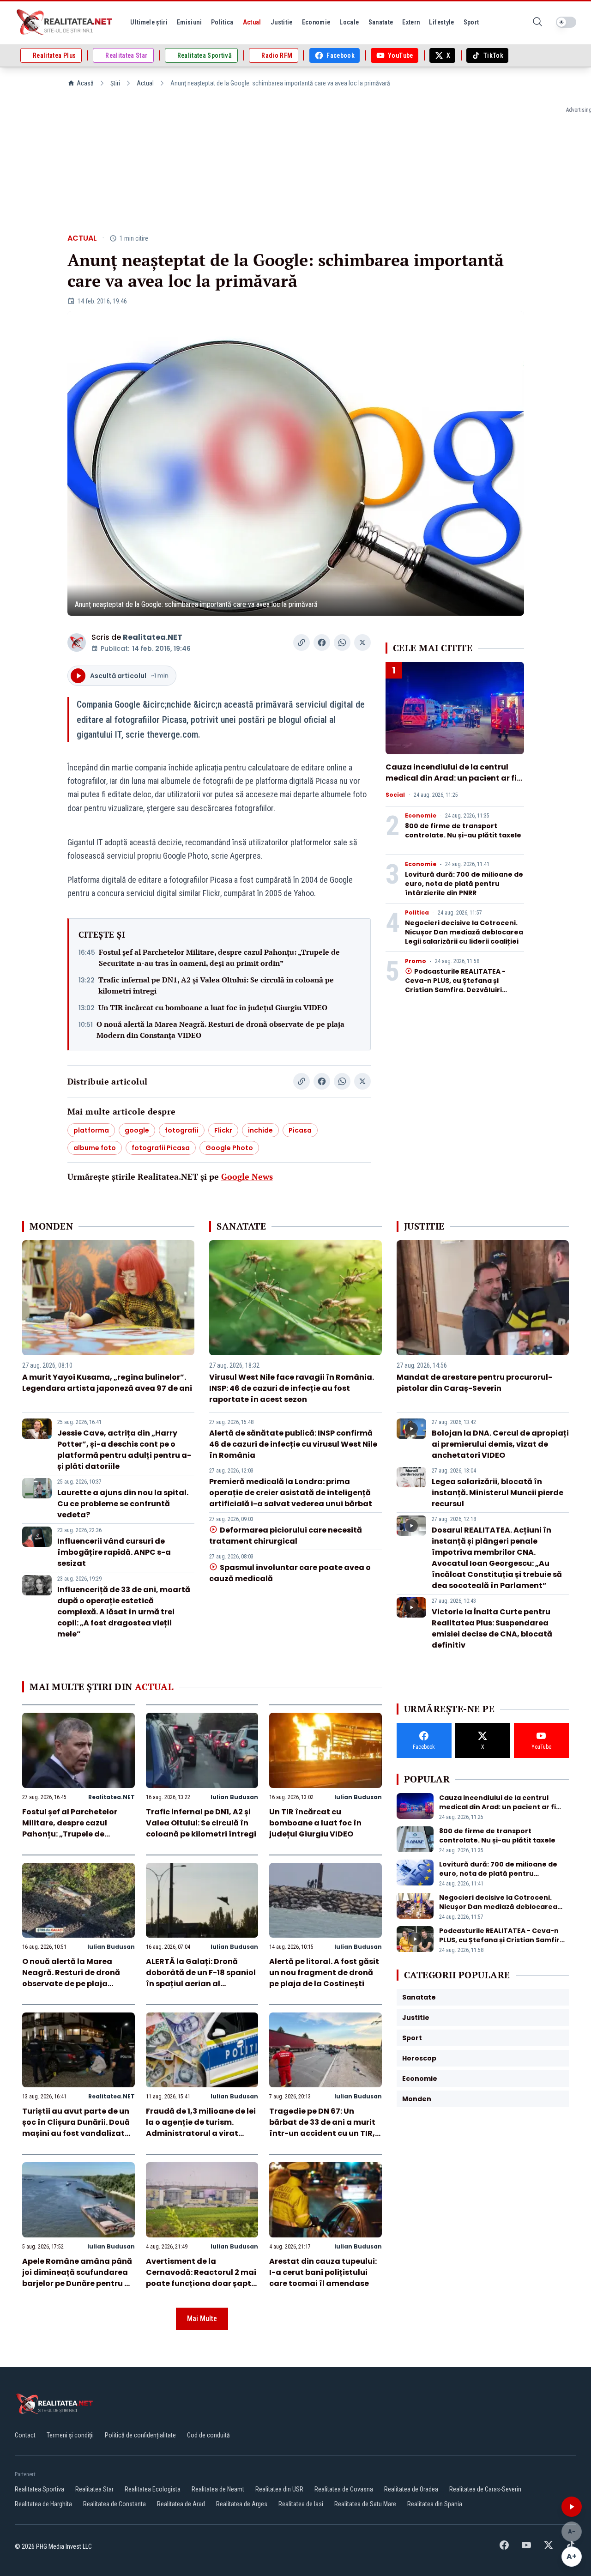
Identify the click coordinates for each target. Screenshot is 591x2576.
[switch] (566, 22)
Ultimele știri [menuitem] (149, 22)
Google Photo (229, 1148)
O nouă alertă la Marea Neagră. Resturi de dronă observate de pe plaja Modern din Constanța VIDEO (220, 1030)
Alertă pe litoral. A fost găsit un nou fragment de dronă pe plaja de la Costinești (324, 1973)
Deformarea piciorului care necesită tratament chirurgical (285, 1536)
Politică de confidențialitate (140, 2435)
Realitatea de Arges (242, 2504)
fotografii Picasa (161, 1148)
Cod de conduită (208, 2435)
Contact (25, 2435)
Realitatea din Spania (435, 2504)
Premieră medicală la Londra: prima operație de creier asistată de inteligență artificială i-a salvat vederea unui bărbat (291, 1493)
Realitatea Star (94, 2489)
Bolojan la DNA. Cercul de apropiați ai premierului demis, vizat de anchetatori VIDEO (500, 1444)
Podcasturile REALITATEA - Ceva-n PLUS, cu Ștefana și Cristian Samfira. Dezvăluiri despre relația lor (455, 985)
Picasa (300, 1130)
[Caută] (537, 22)
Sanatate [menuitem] (381, 22)
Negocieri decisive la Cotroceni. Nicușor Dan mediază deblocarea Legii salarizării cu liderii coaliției (464, 932)
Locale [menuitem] (349, 22)
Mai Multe (202, 2318)
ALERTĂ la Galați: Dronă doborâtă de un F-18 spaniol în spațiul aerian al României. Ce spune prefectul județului (201, 1984)
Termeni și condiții (70, 2435)
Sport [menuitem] (471, 22)
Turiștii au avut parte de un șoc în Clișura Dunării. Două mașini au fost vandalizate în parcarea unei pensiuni (76, 2128)
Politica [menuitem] (222, 22)
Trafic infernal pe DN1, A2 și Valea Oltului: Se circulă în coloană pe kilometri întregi (216, 985)
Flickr (223, 1130)
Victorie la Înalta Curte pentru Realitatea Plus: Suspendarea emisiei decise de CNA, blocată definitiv (492, 1628)
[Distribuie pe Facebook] (322, 642)
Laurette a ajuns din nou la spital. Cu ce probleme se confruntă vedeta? (123, 1504)
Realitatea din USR (279, 2489)
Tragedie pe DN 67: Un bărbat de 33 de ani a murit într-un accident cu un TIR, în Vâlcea (322, 2128)
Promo (416, 961)
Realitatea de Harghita (43, 2504)
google (137, 1130)
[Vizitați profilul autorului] (77, 642)
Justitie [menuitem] (282, 22)
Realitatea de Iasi (301, 2504)
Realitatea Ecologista (153, 2489)
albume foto (95, 1148)
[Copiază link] (302, 642)
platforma (91, 1130)
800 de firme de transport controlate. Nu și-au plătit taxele (463, 830)
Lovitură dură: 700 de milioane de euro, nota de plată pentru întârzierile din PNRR (464, 884)
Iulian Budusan (234, 1797)
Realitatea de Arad (181, 2504)
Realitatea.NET (153, 637)
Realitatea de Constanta (115, 2504)
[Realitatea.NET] (65, 22)
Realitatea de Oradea (411, 2489)
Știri (115, 83)
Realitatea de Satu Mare (365, 2504)
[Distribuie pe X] (362, 642)
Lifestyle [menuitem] (441, 22)
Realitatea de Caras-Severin (485, 2489)
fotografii (182, 1130)
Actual (145, 83)
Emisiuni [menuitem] (189, 22)
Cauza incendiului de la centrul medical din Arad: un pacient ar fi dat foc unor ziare (451, 778)
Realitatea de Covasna (344, 2489)
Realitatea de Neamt (218, 2489)
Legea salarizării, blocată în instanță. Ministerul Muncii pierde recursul (498, 1493)
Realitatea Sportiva (39, 2489)
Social (395, 795)
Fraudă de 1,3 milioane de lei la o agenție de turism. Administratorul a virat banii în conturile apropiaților (201, 2133)
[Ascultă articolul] (572, 2507)
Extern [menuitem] (411, 22)
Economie (421, 816)
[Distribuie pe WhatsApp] (342, 642)
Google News (247, 1176)
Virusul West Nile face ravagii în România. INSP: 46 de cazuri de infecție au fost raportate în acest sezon (292, 1388)
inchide (260, 1130)
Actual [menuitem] (252, 22)
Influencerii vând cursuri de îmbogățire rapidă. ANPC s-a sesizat (114, 1552)
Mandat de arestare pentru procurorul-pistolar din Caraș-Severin (474, 1383)
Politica (417, 913)
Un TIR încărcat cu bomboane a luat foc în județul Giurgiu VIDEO (213, 1007)
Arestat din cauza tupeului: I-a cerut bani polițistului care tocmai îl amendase (323, 2272)
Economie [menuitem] (316, 22)
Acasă (85, 83)
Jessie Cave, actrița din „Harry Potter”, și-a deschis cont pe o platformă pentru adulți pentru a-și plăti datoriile (124, 1450)
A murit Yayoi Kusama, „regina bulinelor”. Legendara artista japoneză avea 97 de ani (107, 1383)
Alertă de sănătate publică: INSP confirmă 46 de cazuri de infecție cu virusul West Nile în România (293, 1444)
